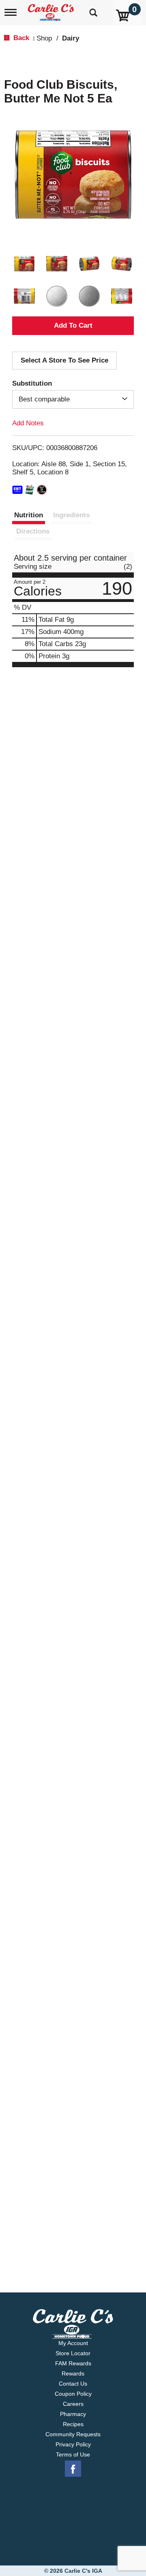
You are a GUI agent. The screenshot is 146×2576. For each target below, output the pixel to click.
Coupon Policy (73, 2394)
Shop (44, 38)
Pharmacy (73, 2414)
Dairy (71, 38)
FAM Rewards (73, 2363)
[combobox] (73, 399)
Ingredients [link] (71, 515)
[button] (24, 264)
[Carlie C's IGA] (52, 10)
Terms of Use (73, 2454)
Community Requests (73, 2434)
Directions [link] (33, 531)
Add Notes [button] (28, 423)
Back (20, 38)
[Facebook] (73, 2469)
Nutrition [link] (29, 515)
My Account (73, 2343)
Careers (73, 2404)
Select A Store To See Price (64, 360)
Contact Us (73, 2384)
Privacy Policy (73, 2444)
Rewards (73, 2373)
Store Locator (73, 2353)
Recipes (73, 2424)
